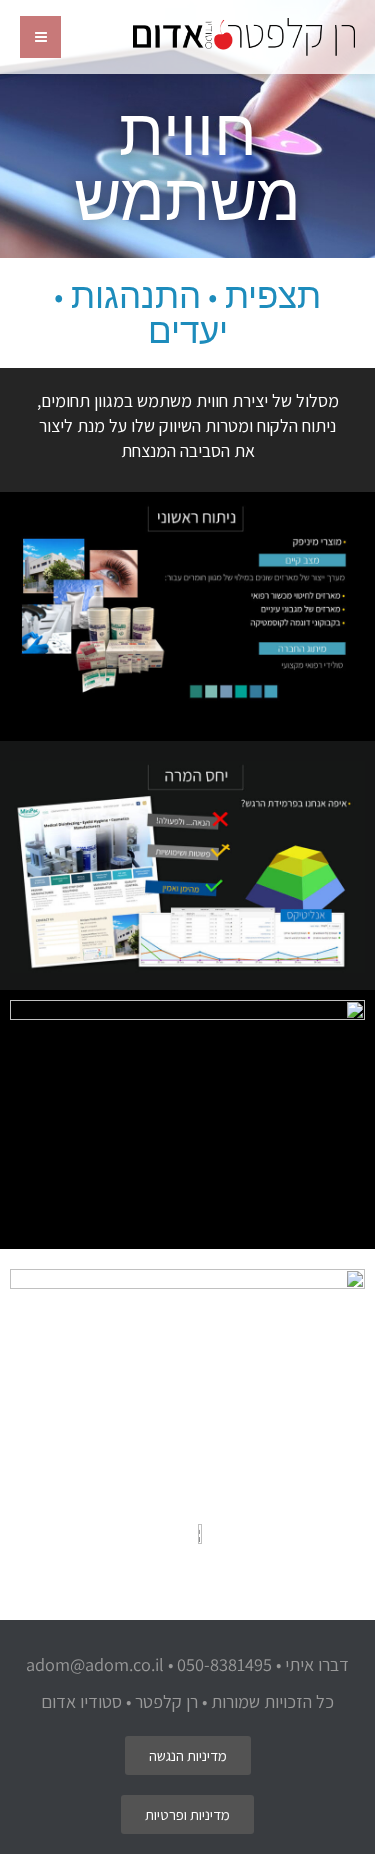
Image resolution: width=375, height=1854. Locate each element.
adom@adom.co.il (95, 1664)
